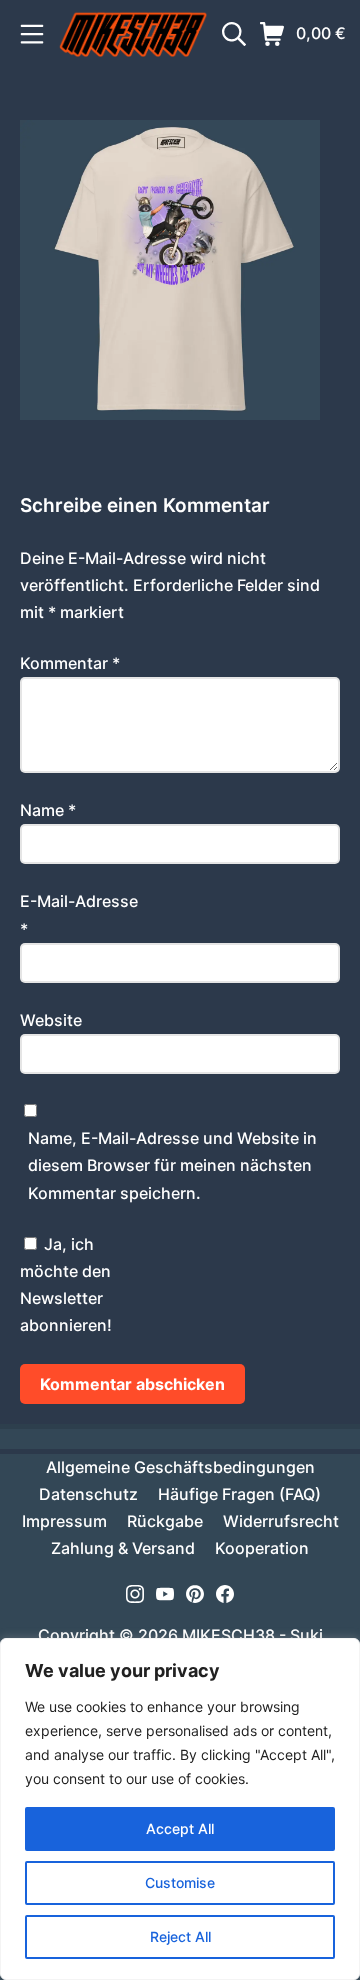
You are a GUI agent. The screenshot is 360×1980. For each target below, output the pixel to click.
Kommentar (70, 663)
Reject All (180, 1936)
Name (48, 810)
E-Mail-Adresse (79, 914)
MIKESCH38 (228, 1635)
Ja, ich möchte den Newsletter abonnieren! (66, 1285)
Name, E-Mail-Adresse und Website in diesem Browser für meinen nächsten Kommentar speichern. (172, 1165)
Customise (180, 1882)
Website (51, 1020)
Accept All (180, 1828)
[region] (180, 1809)
